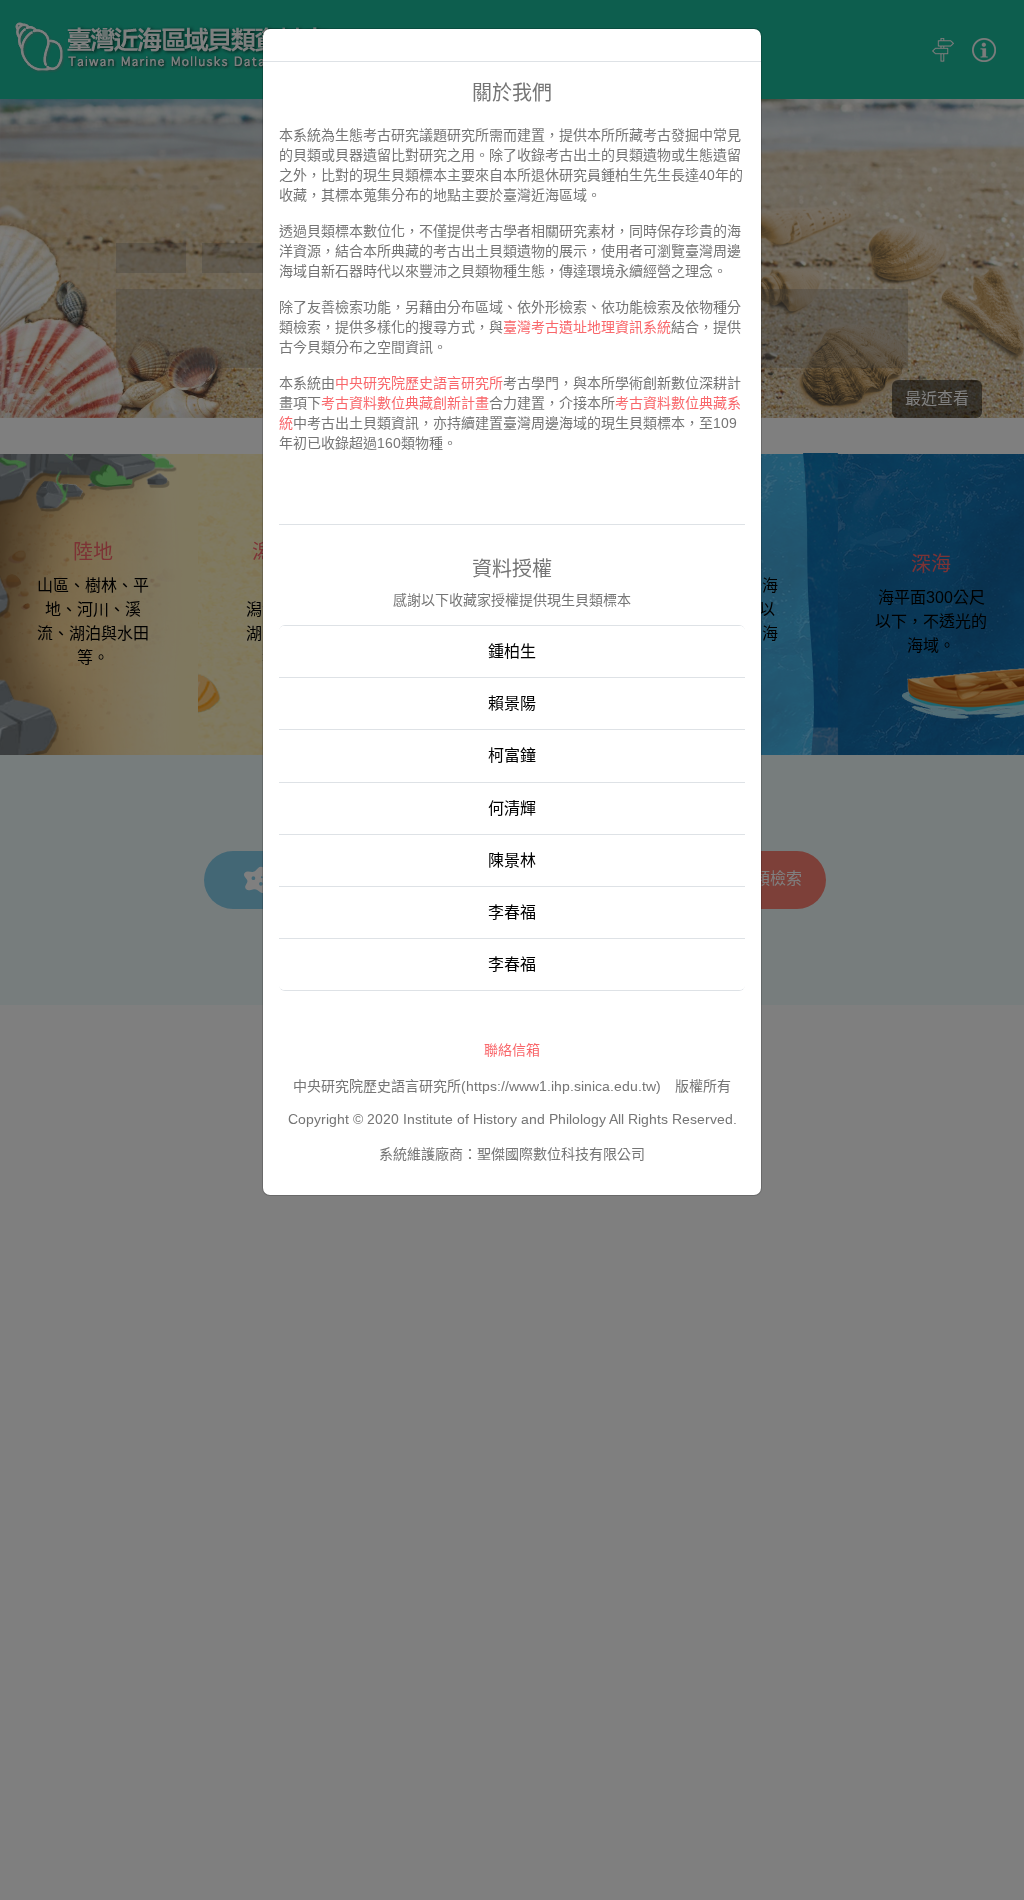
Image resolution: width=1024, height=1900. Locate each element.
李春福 (512, 912)
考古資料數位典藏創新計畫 (405, 403)
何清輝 (512, 808)
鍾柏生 (512, 651)
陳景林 (512, 860)
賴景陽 (512, 703)
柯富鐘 (512, 755)
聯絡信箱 (512, 1050)
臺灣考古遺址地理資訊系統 (587, 327)
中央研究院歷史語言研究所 (419, 383)
